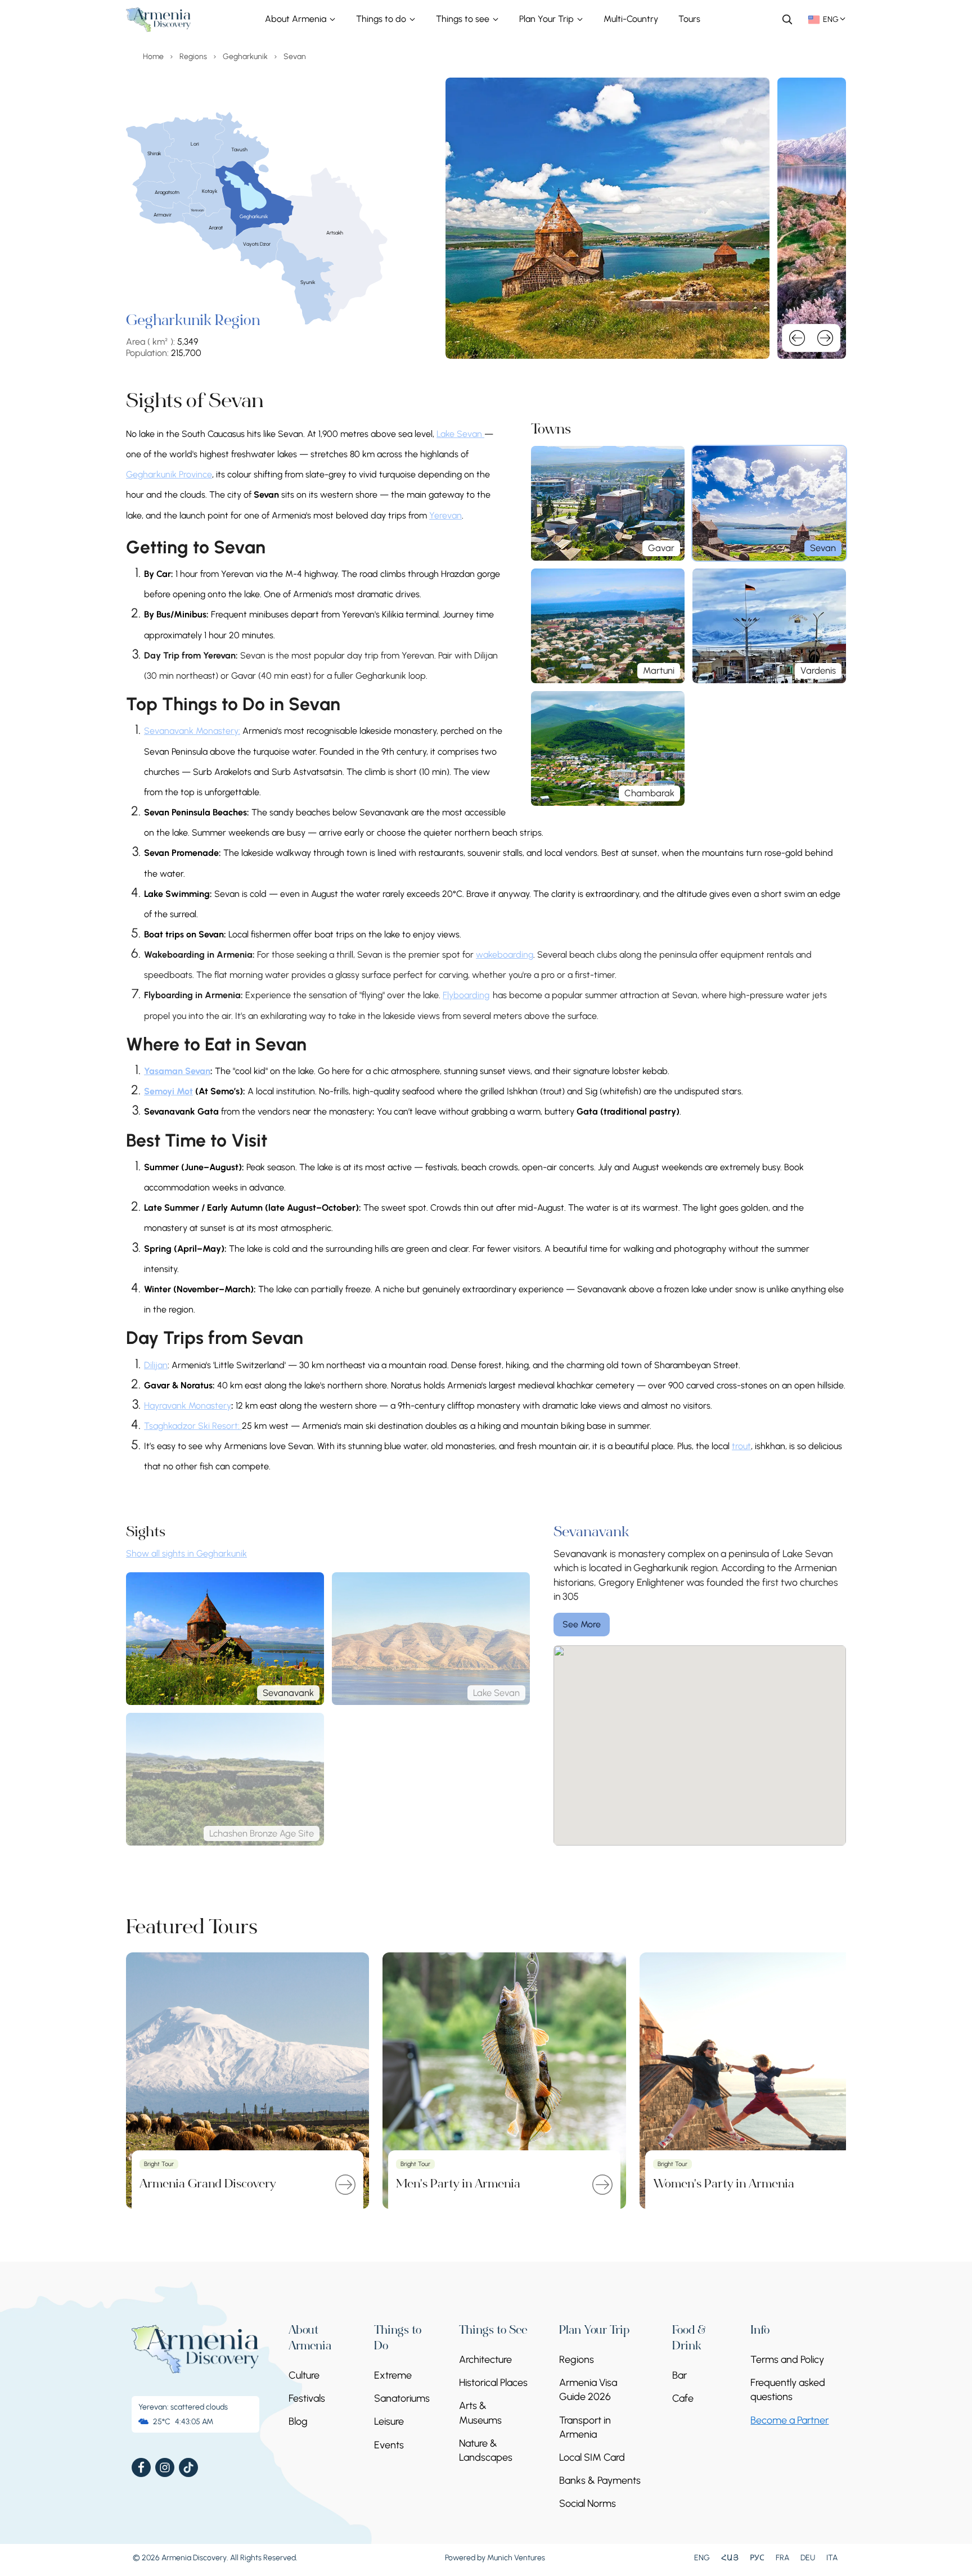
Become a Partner (789, 2420)
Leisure (389, 2421)
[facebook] (141, 2467)
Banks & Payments (600, 2480)
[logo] (159, 20)
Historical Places (493, 2383)
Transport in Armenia (585, 2427)
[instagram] (165, 2467)
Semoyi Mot (168, 1091)
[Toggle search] (787, 19)
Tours (689, 19)
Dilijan (156, 1365)
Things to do (382, 19)
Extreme (393, 2375)
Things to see (464, 19)
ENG (702, 2558)
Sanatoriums (402, 2398)
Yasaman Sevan (177, 1071)
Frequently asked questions (788, 2390)
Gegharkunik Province (169, 474)
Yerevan (445, 515)
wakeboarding (505, 955)
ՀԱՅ (730, 2558)
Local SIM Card (592, 2457)
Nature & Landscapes (486, 2450)
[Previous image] (797, 338)
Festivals (307, 2398)
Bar (679, 2375)
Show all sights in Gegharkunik (186, 1553)
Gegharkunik (245, 57)
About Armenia (297, 19)
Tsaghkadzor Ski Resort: (193, 1426)
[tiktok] (188, 2467)
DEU (808, 2558)
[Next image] (825, 338)
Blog (298, 2421)
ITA (832, 2558)
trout (741, 1446)
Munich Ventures (516, 2558)
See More (582, 1624)
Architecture (485, 2360)
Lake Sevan (460, 434)
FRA (782, 2558)
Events (389, 2445)
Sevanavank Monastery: (192, 731)
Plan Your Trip (548, 19)
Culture (304, 2375)
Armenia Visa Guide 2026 (588, 2390)
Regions (193, 57)
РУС (757, 2558)
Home (153, 57)
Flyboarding (466, 995)
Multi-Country (631, 19)
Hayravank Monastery (188, 1406)
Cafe (683, 2398)
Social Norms (588, 2503)
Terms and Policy (787, 2360)
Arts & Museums (480, 2413)
